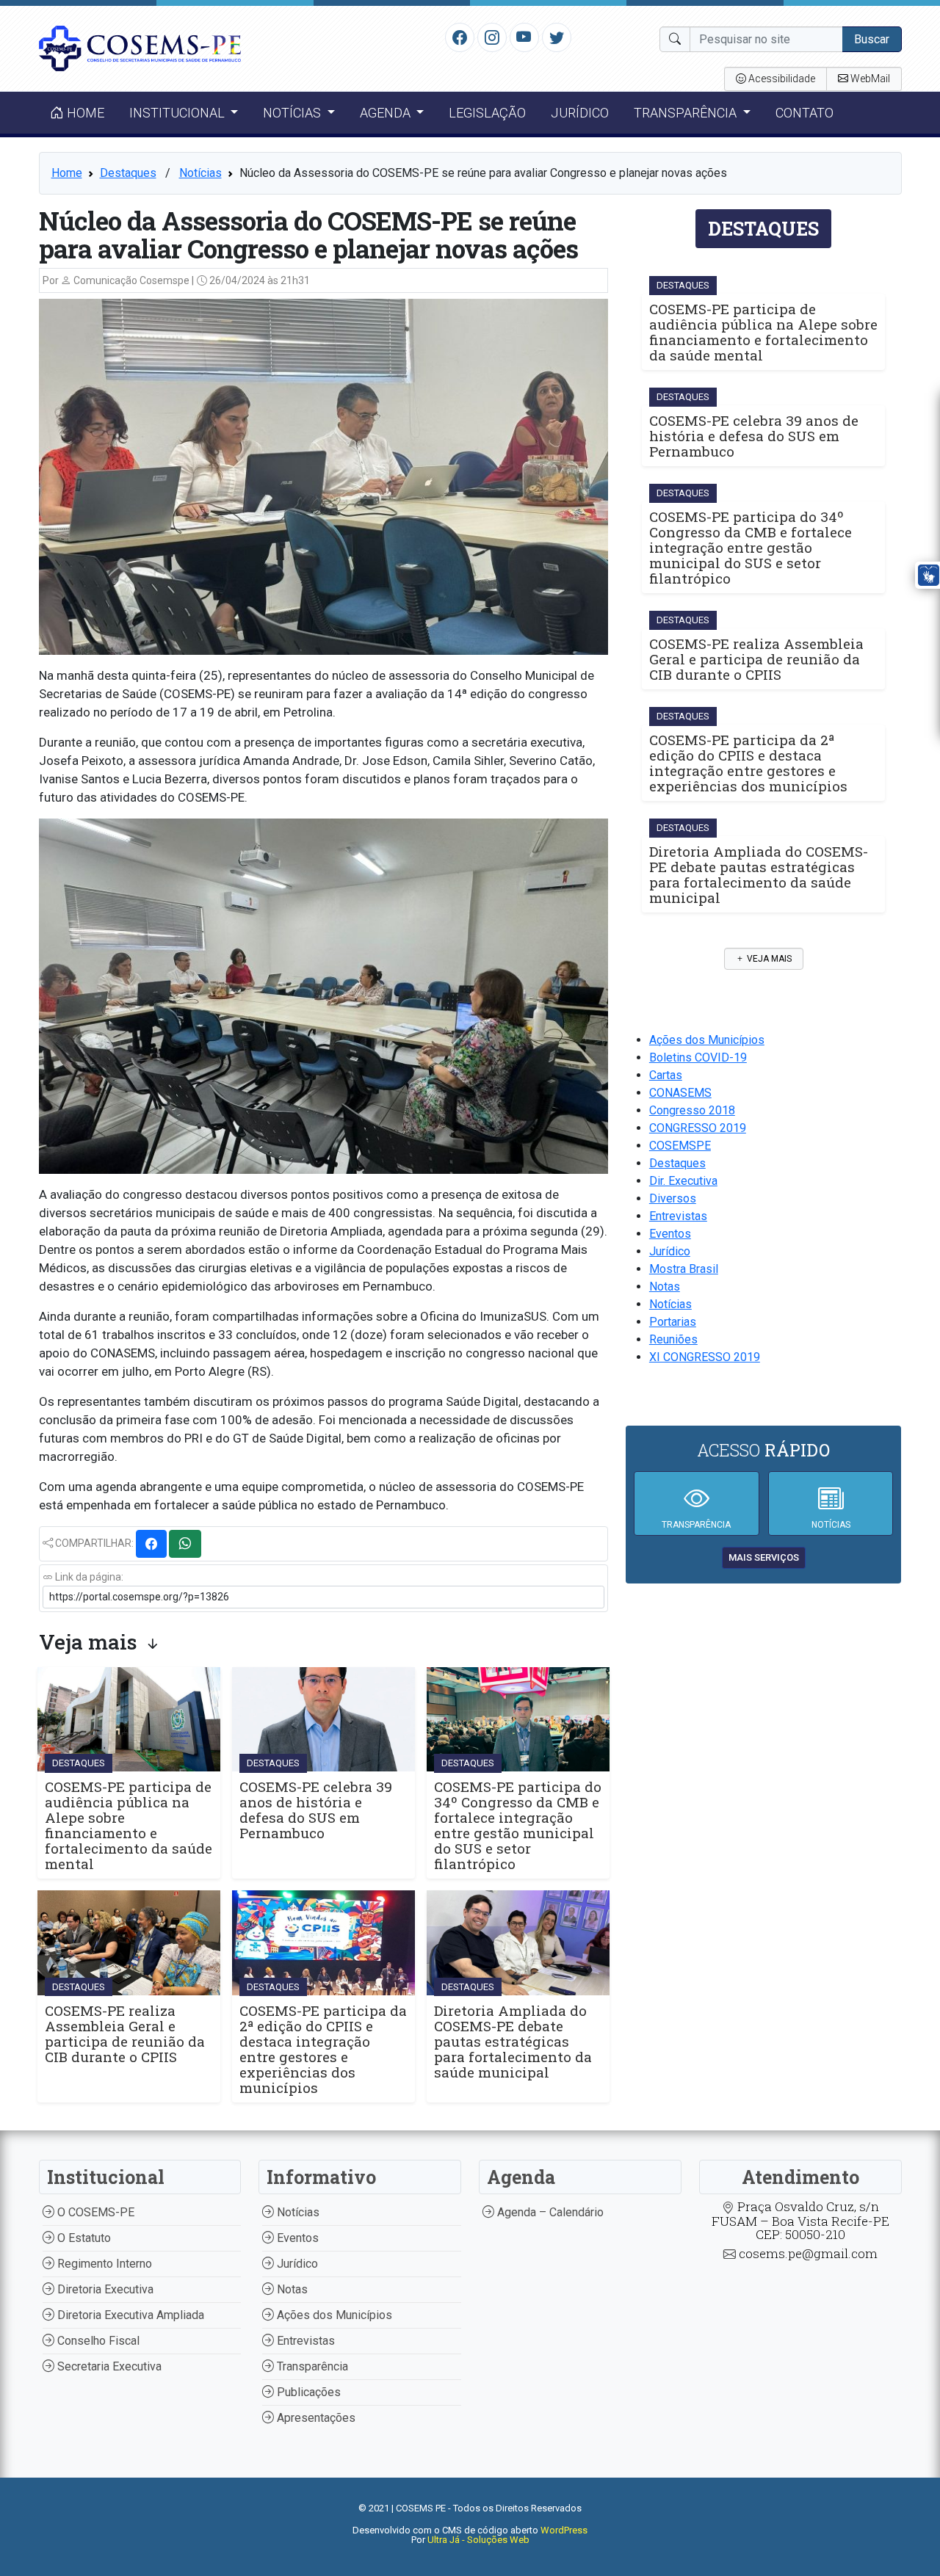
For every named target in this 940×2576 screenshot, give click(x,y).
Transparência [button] (687, 113)
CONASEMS (680, 1093)
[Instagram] (492, 37)
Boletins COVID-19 (698, 1057)
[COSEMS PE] (140, 47)
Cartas (666, 1075)
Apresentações (315, 2418)
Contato (805, 113)
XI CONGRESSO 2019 (705, 1357)
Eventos (670, 1234)
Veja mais (768, 959)
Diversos (673, 1198)
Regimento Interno (103, 2264)
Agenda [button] (387, 113)
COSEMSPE (680, 1146)
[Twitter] (557, 37)
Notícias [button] (293, 113)
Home (84, 113)
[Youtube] (524, 37)
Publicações (307, 2392)
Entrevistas (678, 1216)
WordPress (564, 2530)
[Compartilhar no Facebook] (151, 1544)
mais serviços (764, 1557)
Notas (665, 1287)
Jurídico (580, 113)
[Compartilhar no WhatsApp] (185, 1544)
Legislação (487, 113)
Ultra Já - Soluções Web (478, 2540)
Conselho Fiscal (97, 2341)
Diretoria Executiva (104, 2289)
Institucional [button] (178, 113)
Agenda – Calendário (549, 2212)
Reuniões (673, 1339)
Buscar (872, 39)
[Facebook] (460, 37)
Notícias (200, 173)
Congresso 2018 (692, 1110)
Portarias (673, 1322)
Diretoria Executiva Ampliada (129, 2315)
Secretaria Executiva (108, 2366)
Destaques (128, 173)
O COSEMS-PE (94, 2212)
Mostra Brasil (684, 1269)
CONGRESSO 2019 (698, 1128)
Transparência (311, 2366)
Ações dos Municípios (707, 1040)
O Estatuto (83, 2238)
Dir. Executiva (683, 1181)
